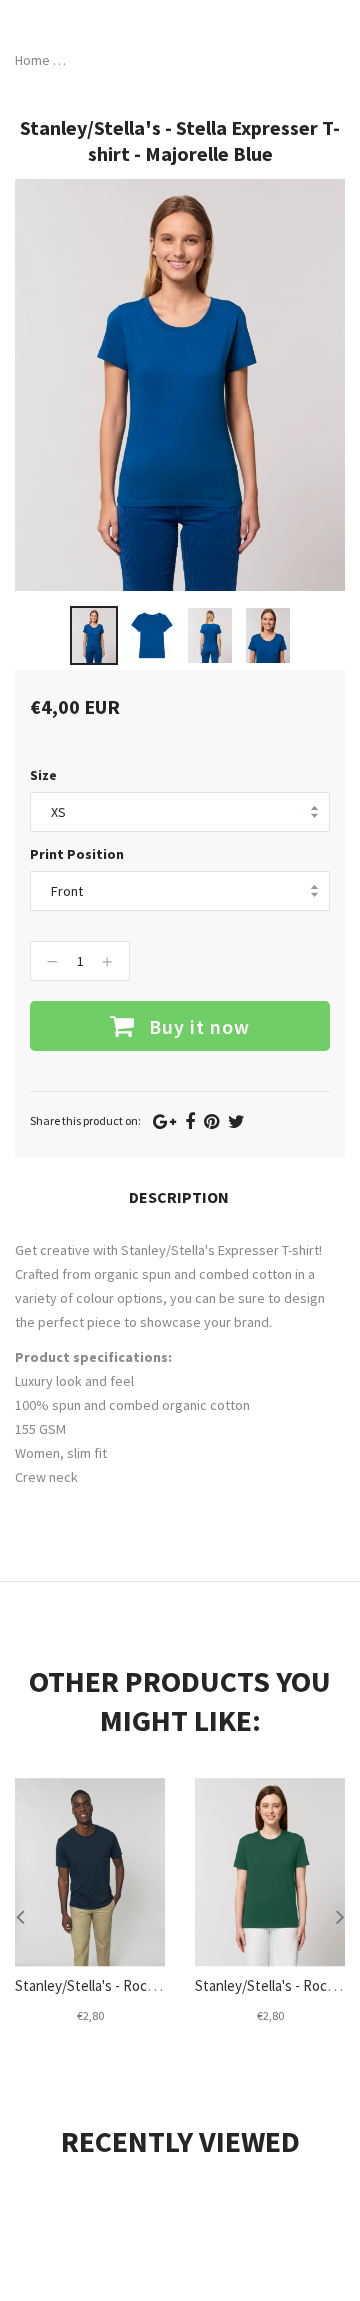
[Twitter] (236, 1121)
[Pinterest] (211, 1121)
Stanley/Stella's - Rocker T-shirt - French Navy (158, 1985)
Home (32, 60)
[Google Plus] (164, 1121)
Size (43, 775)
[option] (94, 635)
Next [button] (340, 1916)
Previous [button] (20, 1916)
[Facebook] (190, 1121)
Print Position (77, 854)
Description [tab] (179, 1197)
